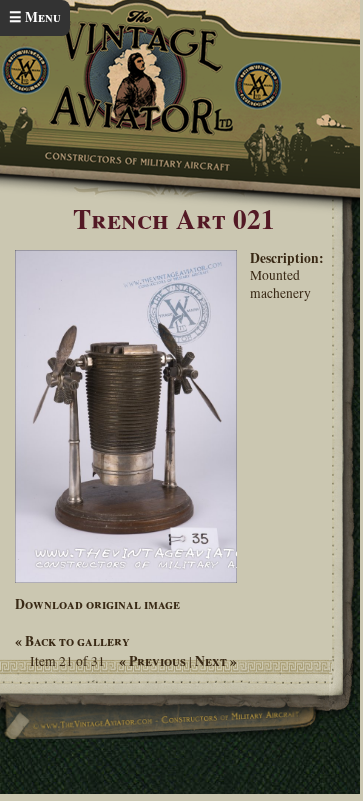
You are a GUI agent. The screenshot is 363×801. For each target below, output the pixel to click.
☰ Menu (35, 17)
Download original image (97, 604)
